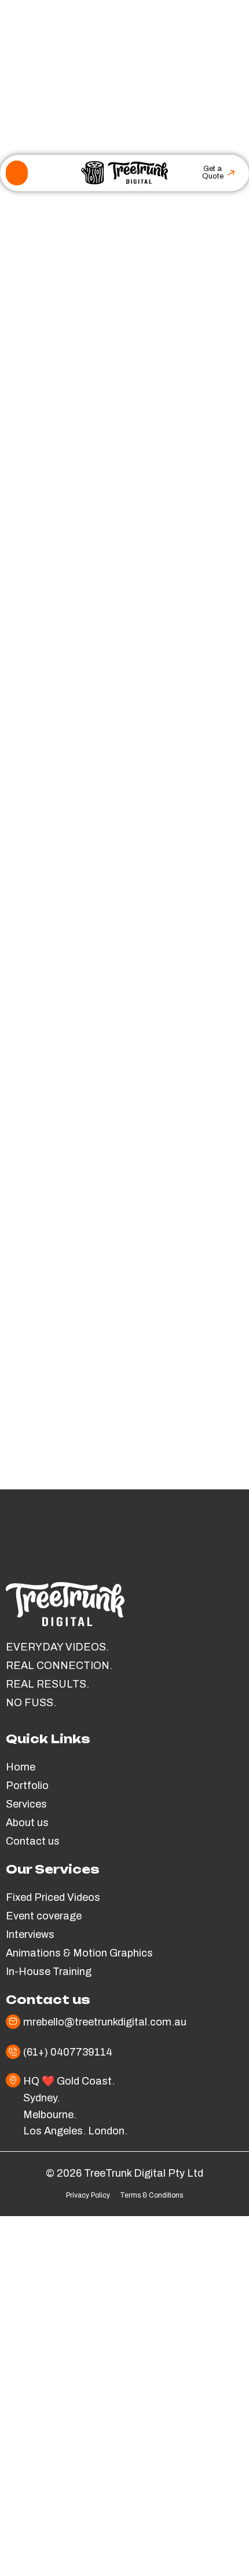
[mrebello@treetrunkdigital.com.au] (13, 2022)
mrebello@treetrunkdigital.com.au (105, 2022)
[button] (17, 173)
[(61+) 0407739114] (13, 2052)
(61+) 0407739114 (68, 2052)
